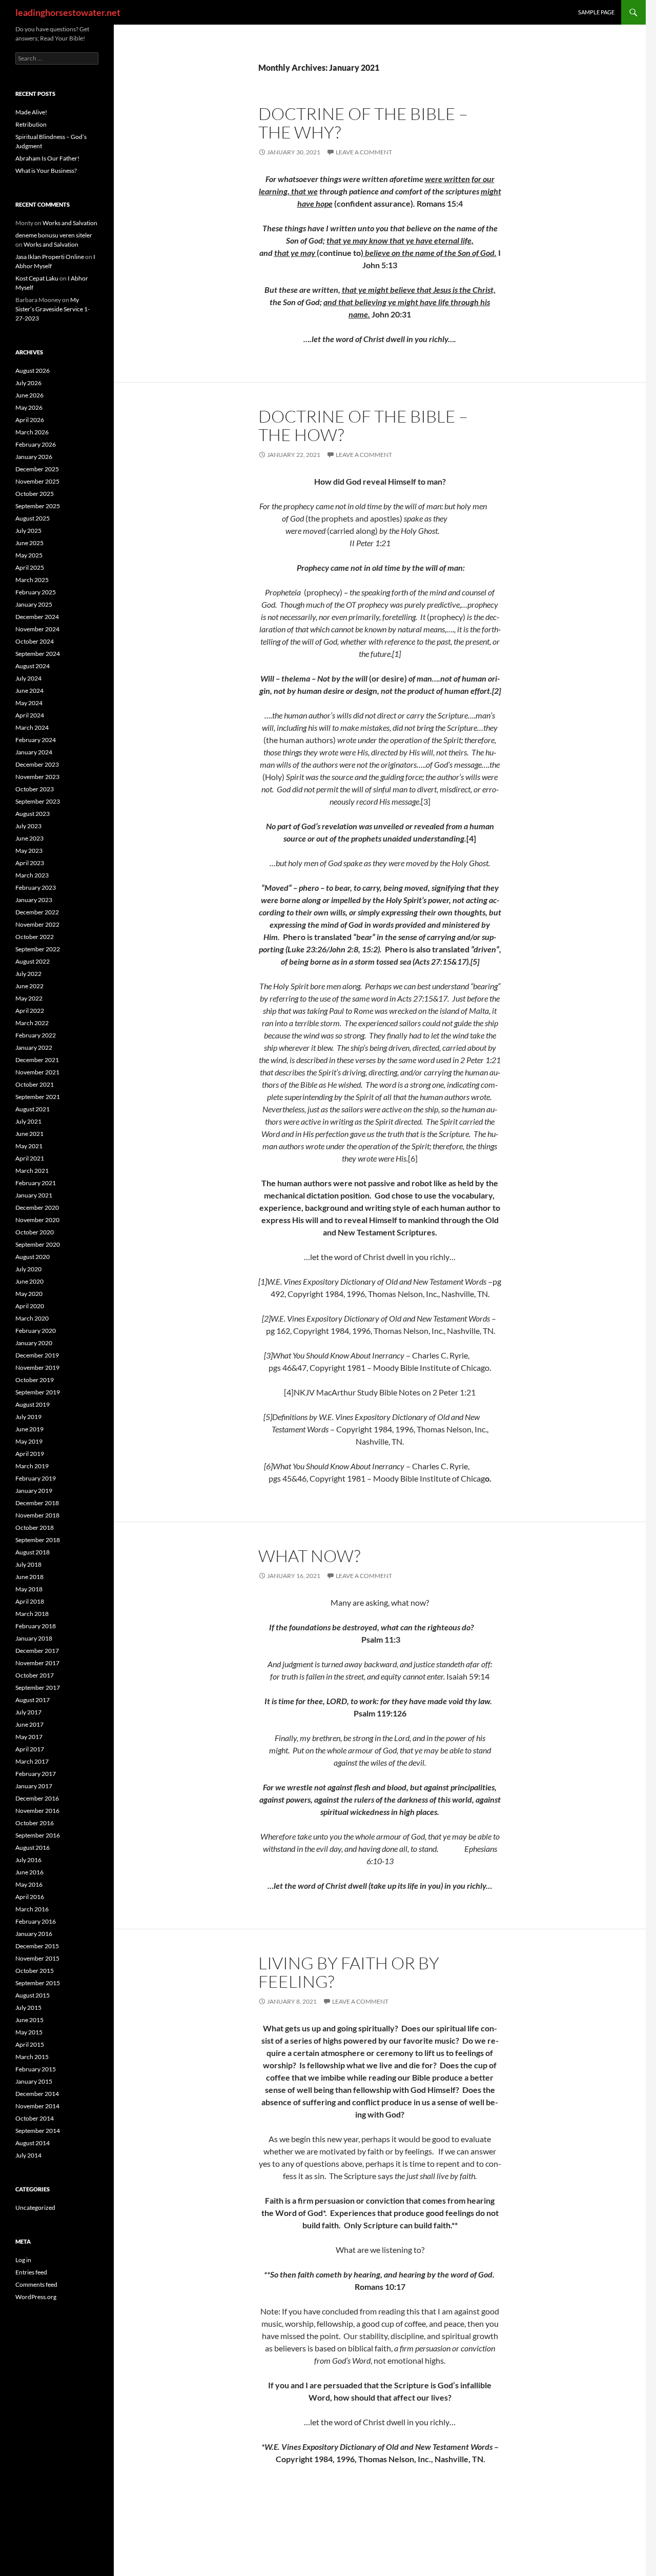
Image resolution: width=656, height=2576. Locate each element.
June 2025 (29, 543)
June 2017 (29, 1724)
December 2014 (37, 2094)
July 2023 (28, 826)
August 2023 (33, 814)
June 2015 (29, 2020)
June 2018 (29, 1577)
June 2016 (29, 1872)
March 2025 (32, 580)
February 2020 (36, 1331)
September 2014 (38, 2131)
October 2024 (35, 641)
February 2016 (36, 1921)
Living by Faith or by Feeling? (349, 1972)
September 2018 (38, 1540)
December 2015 (37, 1946)
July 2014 (28, 2155)
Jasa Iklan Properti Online (50, 257)
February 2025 (36, 592)
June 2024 (29, 691)
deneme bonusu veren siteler (54, 235)
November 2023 (37, 777)
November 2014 (37, 2106)
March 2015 (32, 2057)
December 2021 (37, 1060)
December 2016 (37, 1798)
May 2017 (29, 1737)
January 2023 (34, 900)
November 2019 (37, 1367)
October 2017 (35, 1675)
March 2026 (32, 432)
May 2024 (29, 703)
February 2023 (36, 887)
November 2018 (37, 1515)
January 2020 (34, 1343)
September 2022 (38, 949)
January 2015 (34, 2081)
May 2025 (29, 555)
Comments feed (36, 2284)
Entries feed (31, 2272)
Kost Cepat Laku (37, 278)
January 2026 (34, 457)
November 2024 (37, 629)
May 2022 (29, 998)
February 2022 (36, 1035)
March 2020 (32, 1318)
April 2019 (30, 1454)
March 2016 (32, 1909)
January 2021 (34, 1195)
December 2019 (37, 1355)
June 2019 (29, 1429)
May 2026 (29, 407)
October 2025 (35, 494)
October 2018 (35, 1527)
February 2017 (36, 1774)
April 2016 (30, 1897)
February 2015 (36, 2069)
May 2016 (29, 1884)
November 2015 (37, 1958)
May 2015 (29, 2032)
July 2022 (28, 974)
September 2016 (38, 1835)
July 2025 (28, 531)
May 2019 (29, 1441)
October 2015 (35, 1971)
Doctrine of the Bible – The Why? (363, 123)
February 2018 (36, 1626)
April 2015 (30, 2044)
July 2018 (28, 1564)
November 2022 (37, 924)
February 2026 (36, 444)
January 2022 (34, 1047)
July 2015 (28, 2008)
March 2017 (32, 1761)
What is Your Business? (46, 171)
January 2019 (34, 1491)
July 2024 (28, 678)
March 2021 (32, 1171)
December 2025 (37, 469)
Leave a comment (364, 152)
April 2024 (30, 715)
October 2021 (35, 1084)
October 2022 (35, 937)
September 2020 (38, 1244)
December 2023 (37, 764)
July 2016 (28, 1860)
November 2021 (37, 1072)
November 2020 (37, 1220)
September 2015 (38, 1983)
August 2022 (33, 961)
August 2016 (33, 1848)
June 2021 (29, 1134)
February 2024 (36, 740)
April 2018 (30, 1601)
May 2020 (29, 1294)
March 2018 (32, 1614)
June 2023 (29, 838)
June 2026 (29, 395)
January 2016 (34, 1934)
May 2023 (29, 851)
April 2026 (30, 420)
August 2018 (33, 1552)
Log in (23, 2260)
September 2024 (38, 654)
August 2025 (33, 518)
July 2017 (28, 1712)
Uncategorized (35, 2208)
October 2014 (35, 2118)
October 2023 (35, 789)
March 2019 (32, 1466)
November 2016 (37, 1811)
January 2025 (34, 604)
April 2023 (30, 863)
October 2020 (35, 1232)
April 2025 (30, 567)
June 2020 (29, 1281)
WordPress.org (36, 2297)
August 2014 (33, 2143)
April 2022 (30, 1011)
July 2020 (28, 1269)
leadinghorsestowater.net (68, 12)
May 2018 (29, 1589)
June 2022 (29, 986)
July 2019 (28, 1417)
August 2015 (33, 1995)
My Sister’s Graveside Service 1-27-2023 (53, 309)
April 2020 (30, 1306)
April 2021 (30, 1158)
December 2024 (37, 617)
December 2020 (37, 1207)
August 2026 (33, 371)
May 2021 (29, 1146)
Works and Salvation (70, 223)
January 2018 (34, 1638)
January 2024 (34, 752)
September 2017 (38, 1688)
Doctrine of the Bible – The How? (363, 425)
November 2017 (37, 1663)
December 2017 (37, 1651)
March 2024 (32, 727)
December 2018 (37, 1503)
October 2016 (35, 1823)
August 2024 (33, 666)
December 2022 (37, 912)
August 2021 (33, 1109)
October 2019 (35, 1380)
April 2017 (30, 1749)
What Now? (309, 1556)
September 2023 (38, 801)
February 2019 (36, 1478)
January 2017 (34, 1786)
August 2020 (33, 1257)
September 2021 (38, 1097)
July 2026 (28, 383)
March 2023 (32, 875)
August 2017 (33, 1700)
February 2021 (36, 1183)
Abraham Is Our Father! (47, 158)
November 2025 (37, 481)
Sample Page (596, 12)
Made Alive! (31, 112)
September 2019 (38, 1392)
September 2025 (38, 506)
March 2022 (32, 1023)
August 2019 (33, 1404)
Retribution (31, 124)
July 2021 (28, 1121)
